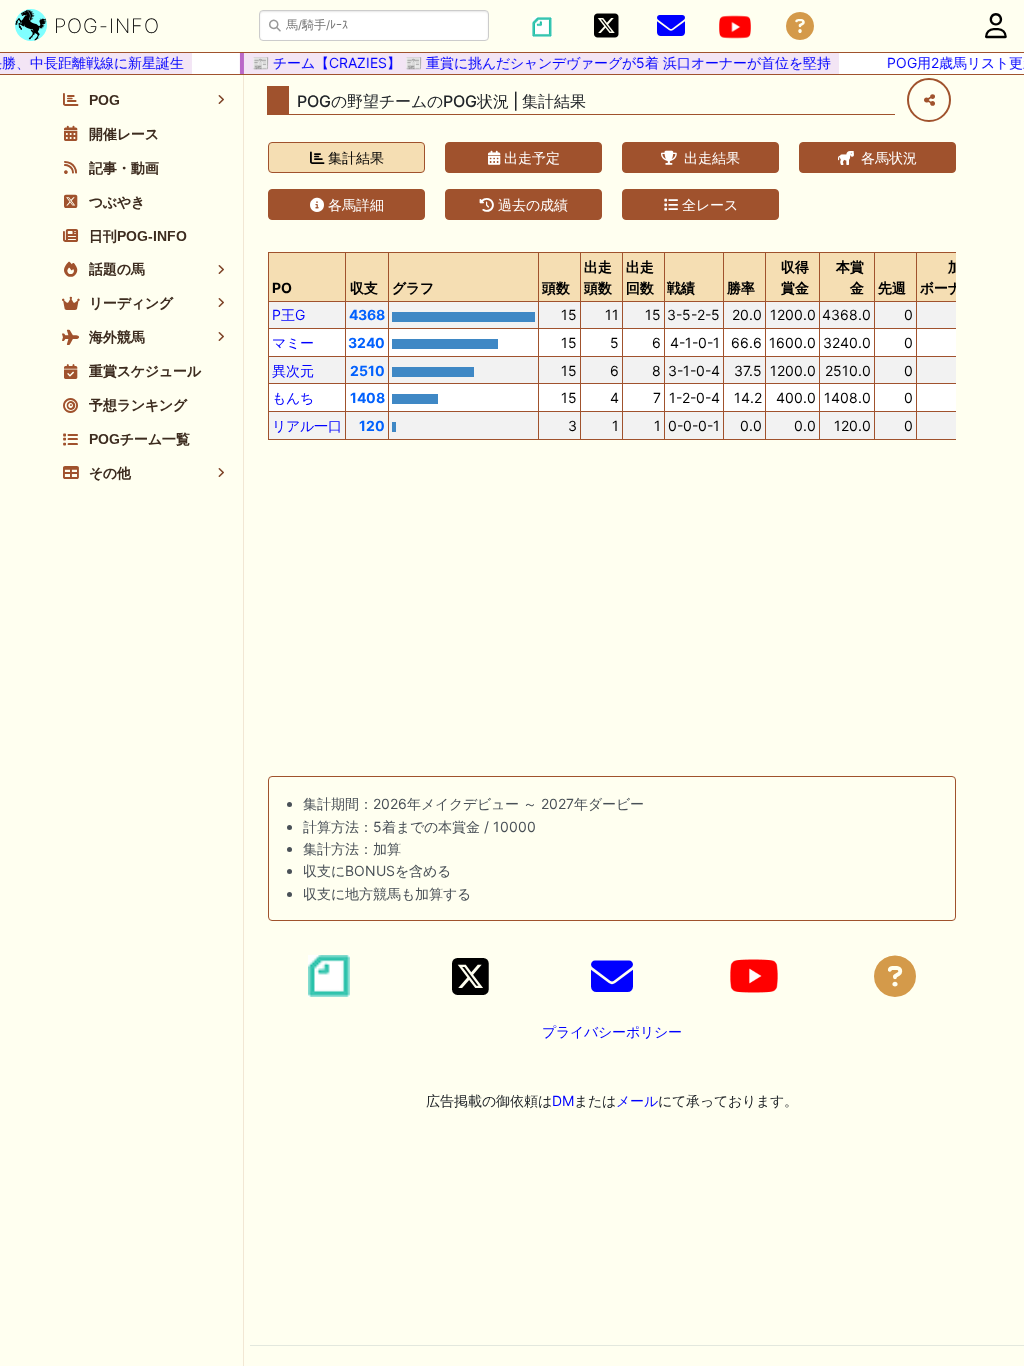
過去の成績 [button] (531, 204)
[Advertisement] (612, 612)
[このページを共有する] (929, 100)
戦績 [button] (681, 287)
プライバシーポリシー (612, 1031)
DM (563, 1100)
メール (637, 1100)
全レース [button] (708, 204)
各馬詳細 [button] (354, 204)
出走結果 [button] (710, 157)
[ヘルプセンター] (800, 26)
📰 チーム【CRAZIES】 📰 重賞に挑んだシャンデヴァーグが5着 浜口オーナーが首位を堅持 (534, 62)
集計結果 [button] (354, 157)
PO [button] (282, 287)
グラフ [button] (413, 287)
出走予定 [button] (530, 157)
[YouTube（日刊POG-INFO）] (735, 27)
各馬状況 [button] (887, 157)
